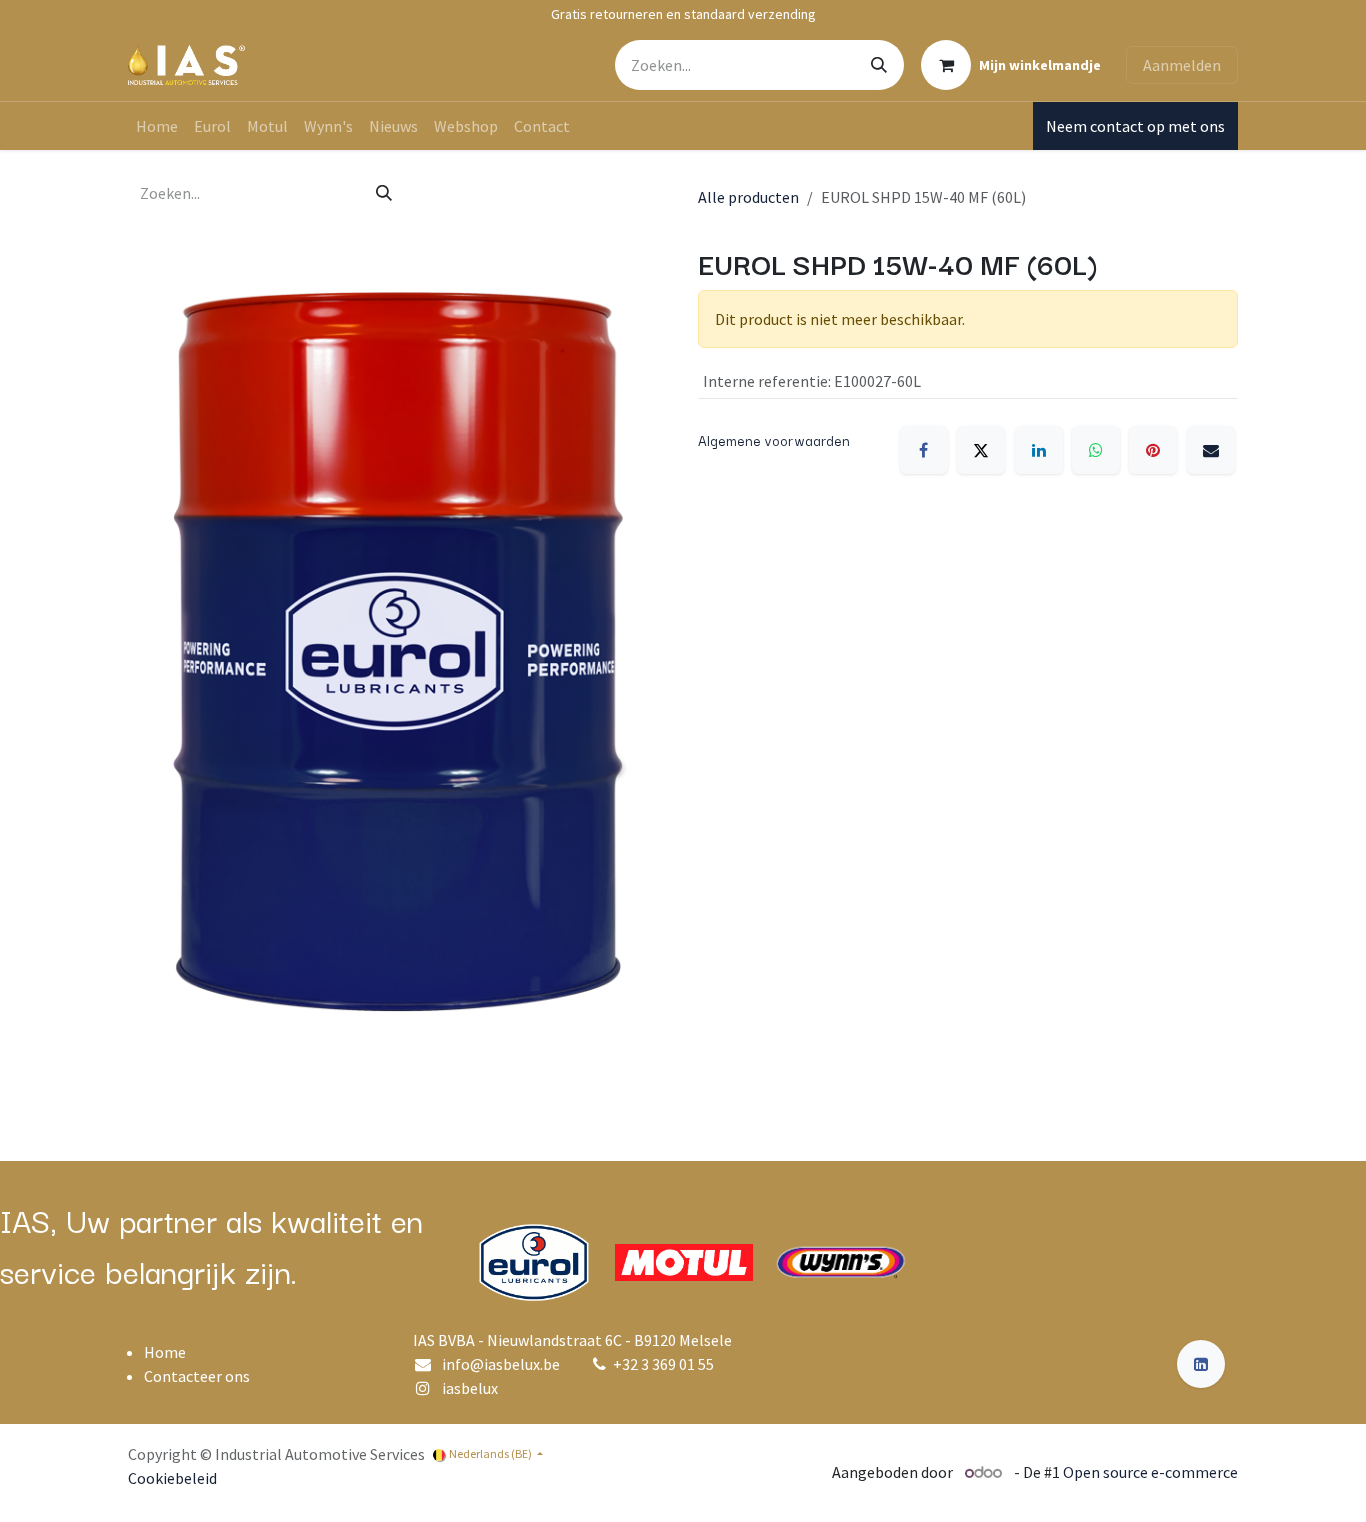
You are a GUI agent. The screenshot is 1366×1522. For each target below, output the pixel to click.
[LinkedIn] (1039, 450)
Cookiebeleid (172, 1478)
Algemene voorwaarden (774, 440)
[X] (981, 450)
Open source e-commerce (1150, 1472)
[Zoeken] (879, 65)
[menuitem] (157, 126)
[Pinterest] (1153, 450)
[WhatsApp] (1096, 450)
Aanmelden (1182, 65)
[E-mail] (1211, 450)
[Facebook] (924, 450)
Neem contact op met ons (1135, 126)
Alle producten (748, 197)
